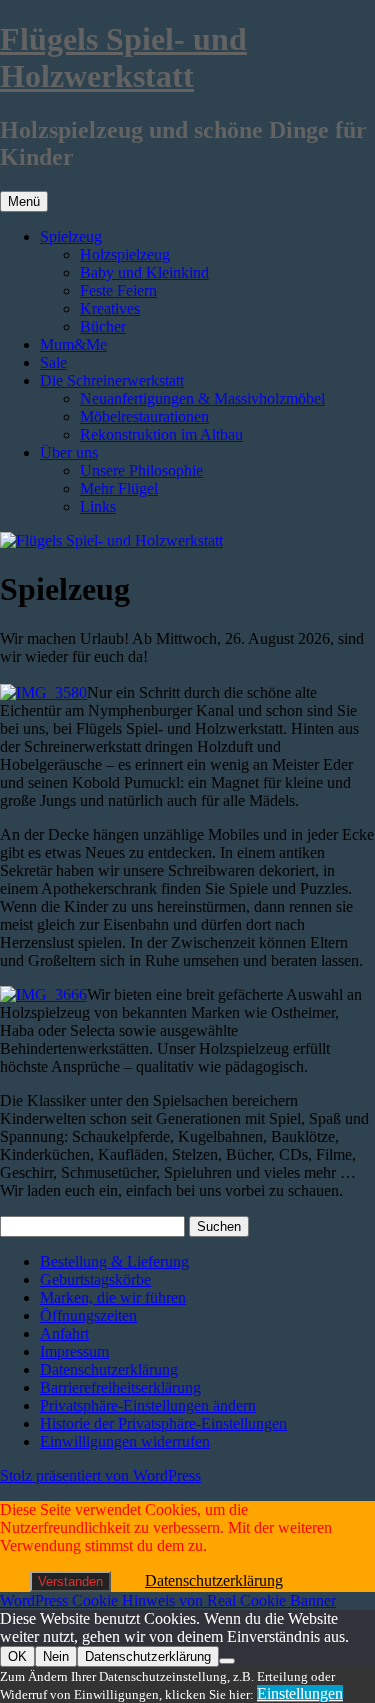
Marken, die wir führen (113, 1297)
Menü (24, 201)
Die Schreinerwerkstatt (112, 380)
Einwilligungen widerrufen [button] (125, 1441)
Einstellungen (300, 1693)
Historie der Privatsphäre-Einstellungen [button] (163, 1423)
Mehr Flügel (119, 488)
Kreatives (110, 308)
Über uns (69, 452)
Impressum (74, 1351)
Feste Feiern (118, 290)
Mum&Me (73, 344)
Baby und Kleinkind (144, 272)
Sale (53, 362)
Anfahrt (64, 1333)
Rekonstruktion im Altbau (161, 434)
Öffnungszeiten (88, 1315)
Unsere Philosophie (141, 470)
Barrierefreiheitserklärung (120, 1387)
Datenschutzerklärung (109, 1369)
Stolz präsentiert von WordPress (100, 1475)
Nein (56, 1656)
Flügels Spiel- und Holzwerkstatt (123, 57)
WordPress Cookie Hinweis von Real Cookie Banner (168, 1600)
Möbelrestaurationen (144, 416)
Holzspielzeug (125, 254)
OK (17, 1656)
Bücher (103, 326)
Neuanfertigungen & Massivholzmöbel (202, 398)
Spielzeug (71, 236)
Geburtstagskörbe (95, 1279)
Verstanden (70, 1581)
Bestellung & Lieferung (114, 1261)
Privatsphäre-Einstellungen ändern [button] (148, 1405)
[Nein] (227, 1661)
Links (98, 506)
